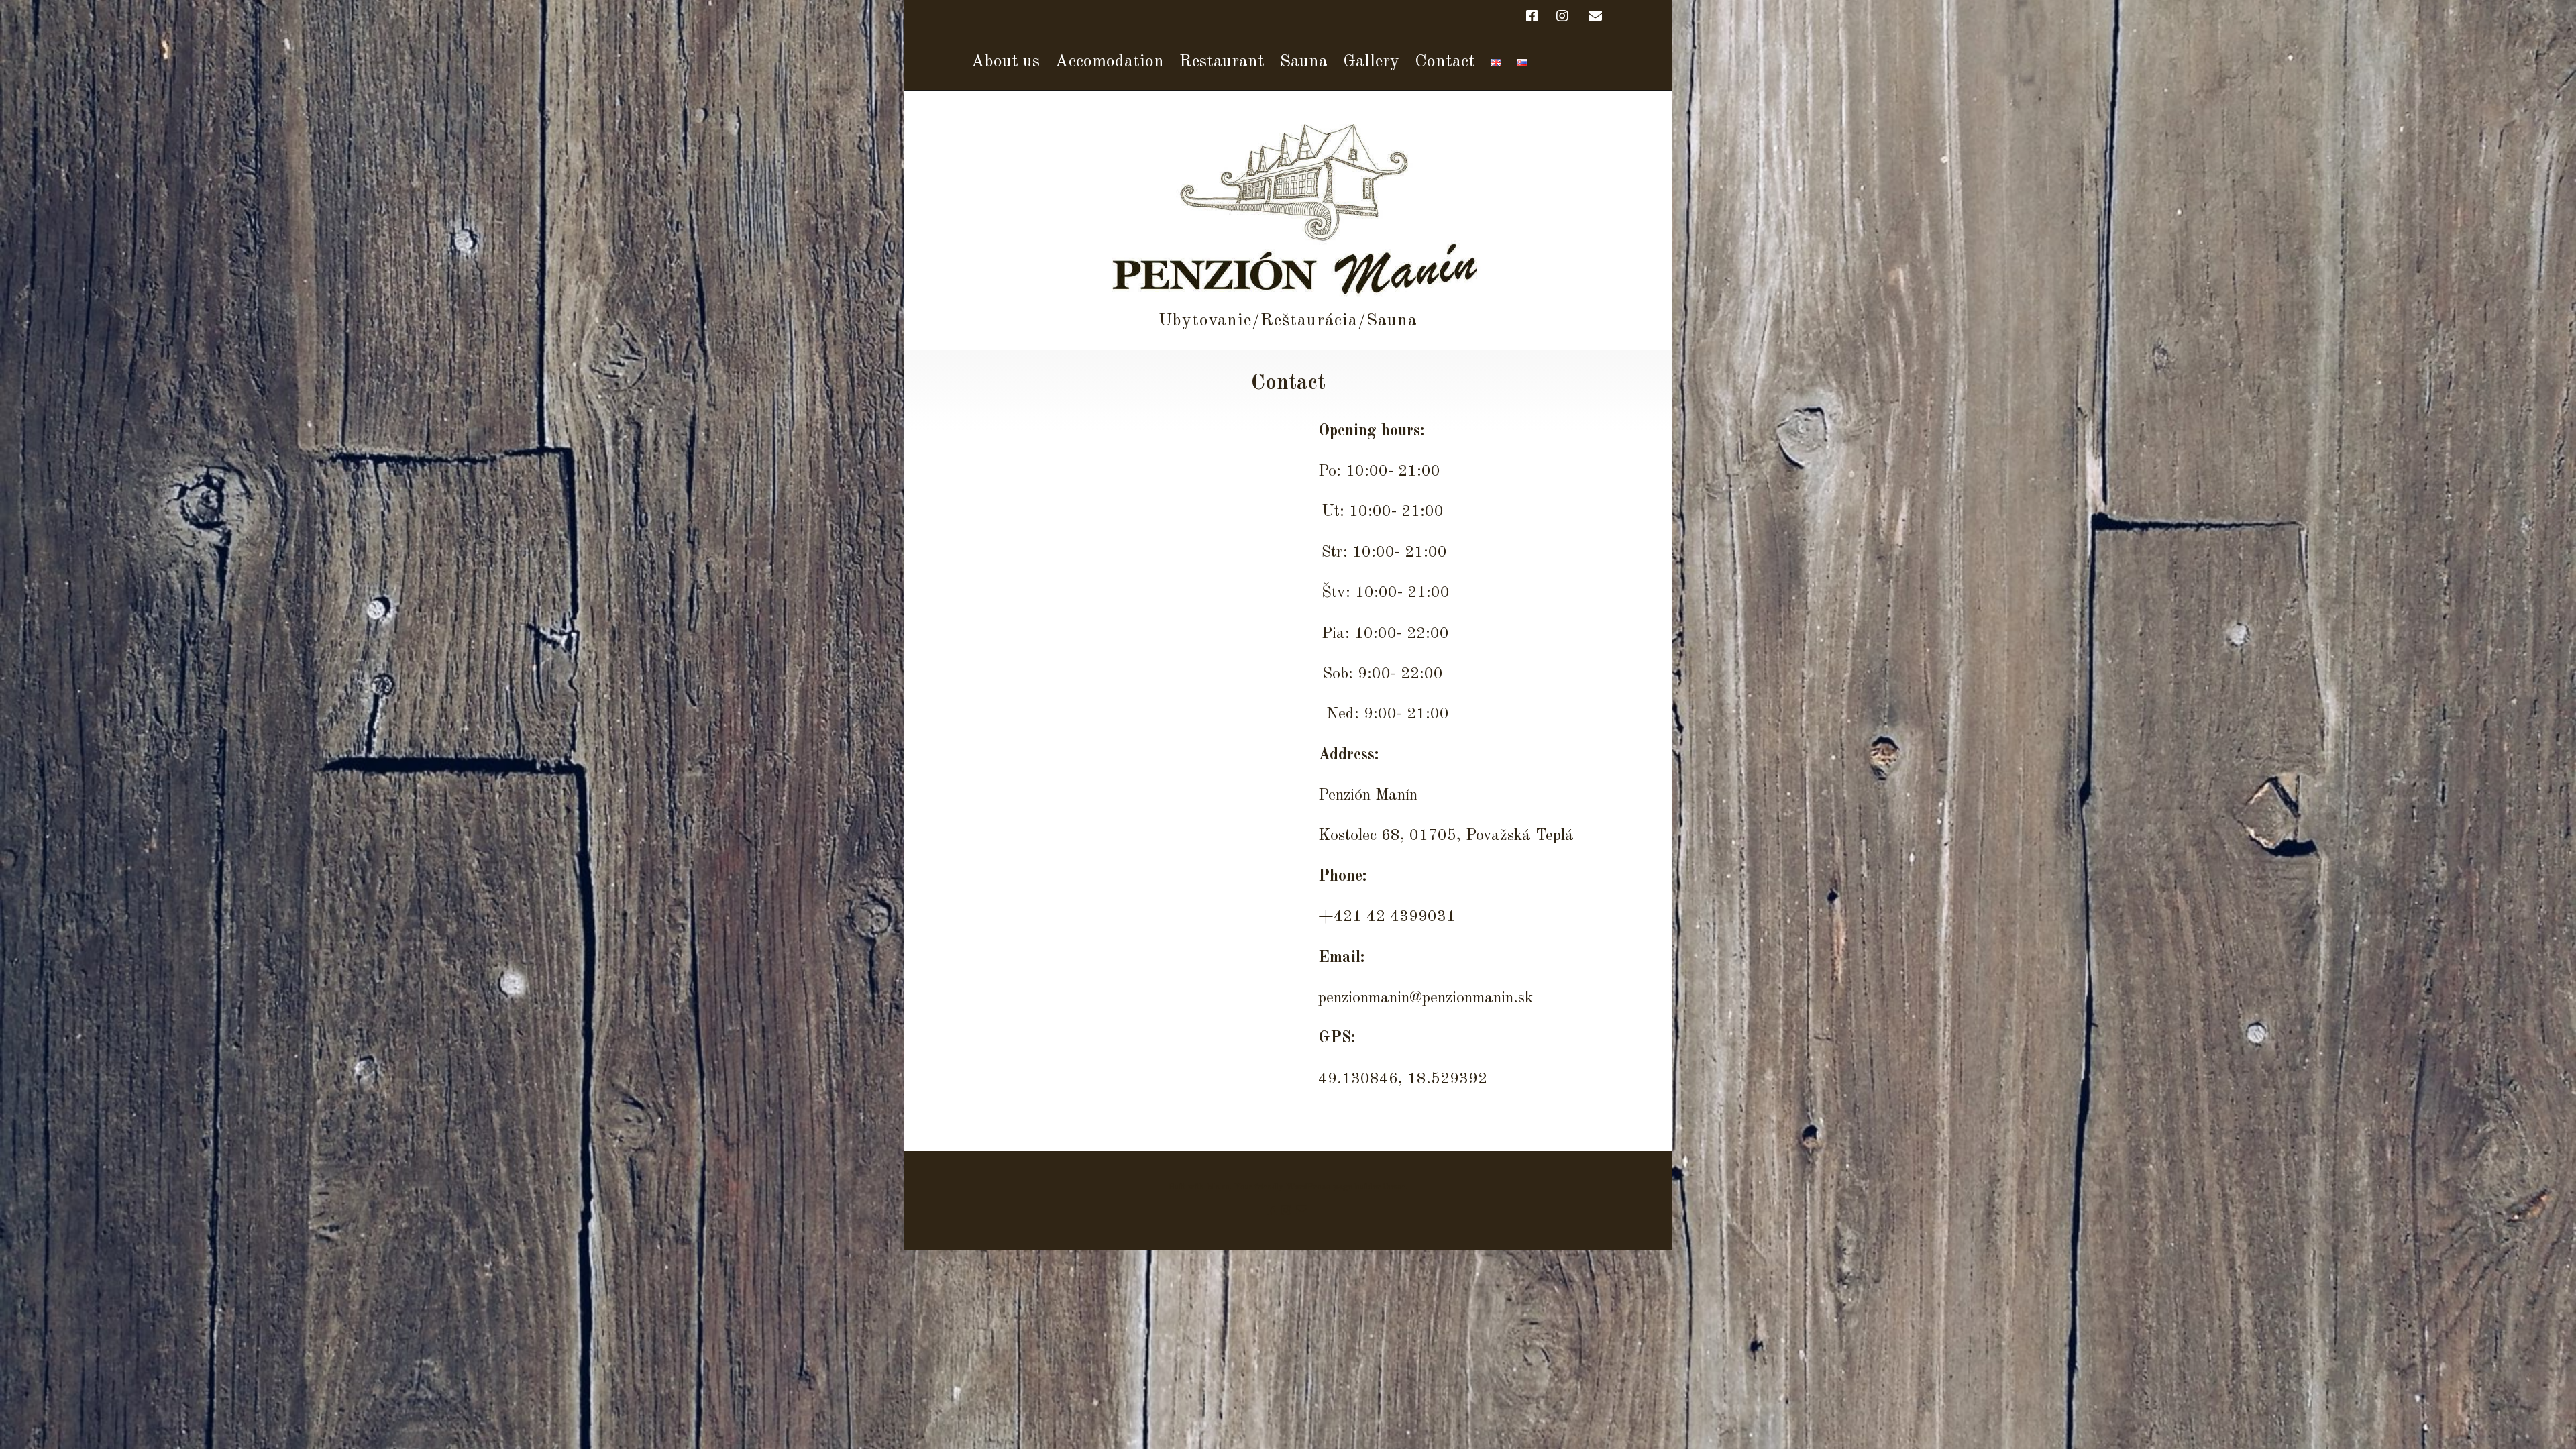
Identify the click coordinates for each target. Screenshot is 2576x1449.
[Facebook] (1536, 17)
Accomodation (1110, 62)
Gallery (1371, 62)
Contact (1445, 62)
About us (1006, 62)
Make (1218, 1187)
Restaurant (1222, 62)
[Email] (1595, 17)
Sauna (1304, 62)
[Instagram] (1562, 17)
